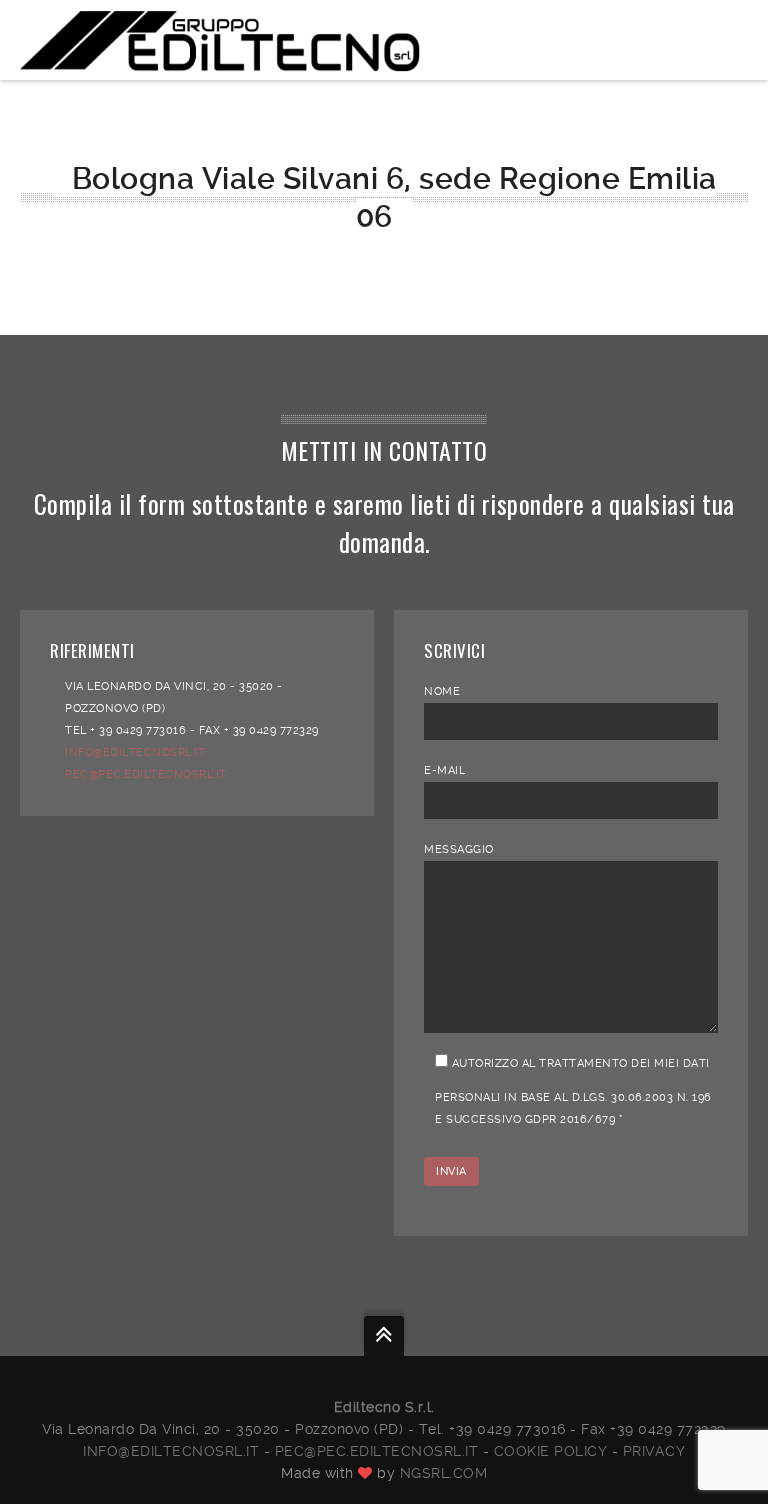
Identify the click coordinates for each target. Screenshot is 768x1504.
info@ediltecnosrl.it (171, 1451)
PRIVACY (654, 1451)
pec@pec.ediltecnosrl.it (377, 1451)
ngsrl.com (444, 1473)
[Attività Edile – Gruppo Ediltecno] (220, 40)
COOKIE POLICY (551, 1451)
